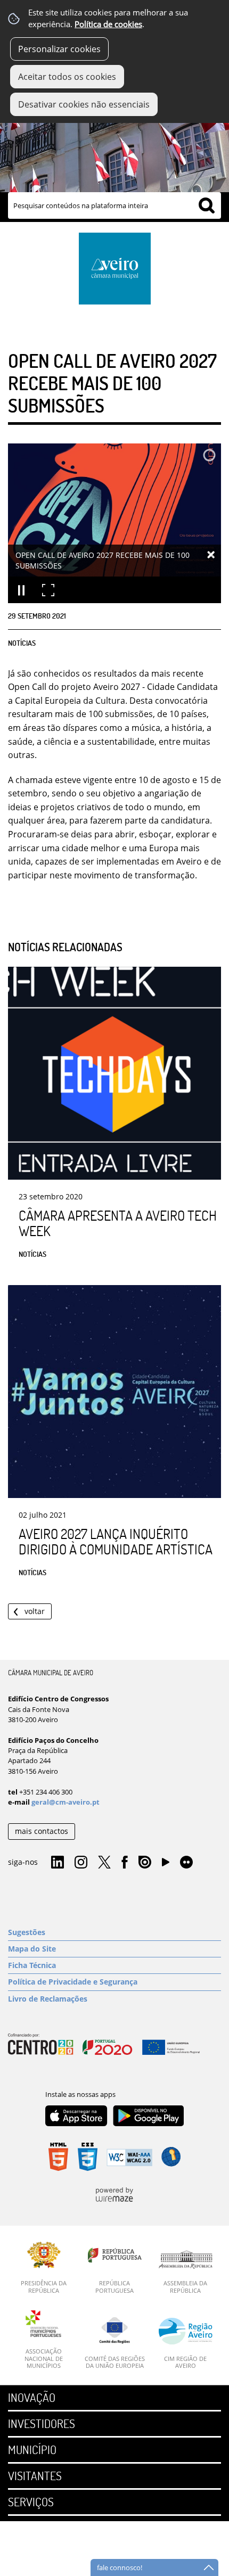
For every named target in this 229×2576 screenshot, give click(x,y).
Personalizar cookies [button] (59, 49)
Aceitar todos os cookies (67, 77)
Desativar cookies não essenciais (84, 104)
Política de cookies (108, 24)
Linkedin (58, 1863)
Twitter (104, 1863)
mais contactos (42, 1831)
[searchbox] (114, 205)
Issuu (145, 1863)
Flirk (186, 1863)
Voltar (35, 1611)
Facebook (125, 1863)
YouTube (166, 1865)
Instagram (81, 1863)
